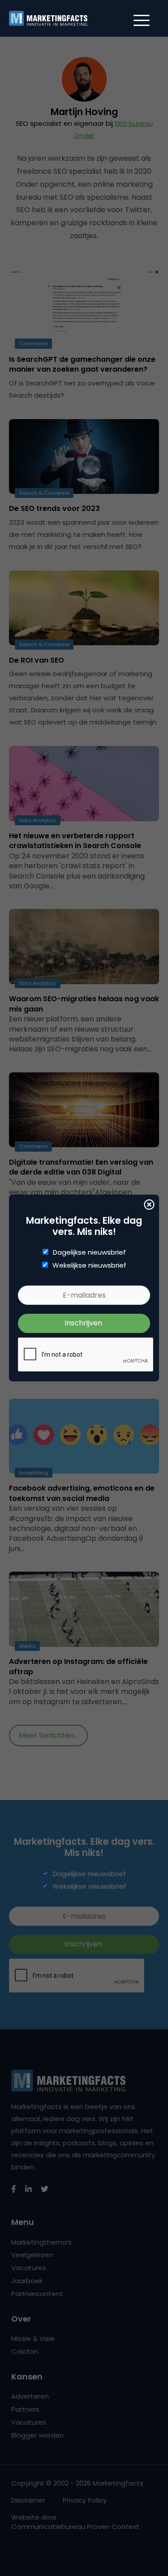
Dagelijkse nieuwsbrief (89, 1252)
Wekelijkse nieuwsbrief (89, 1265)
